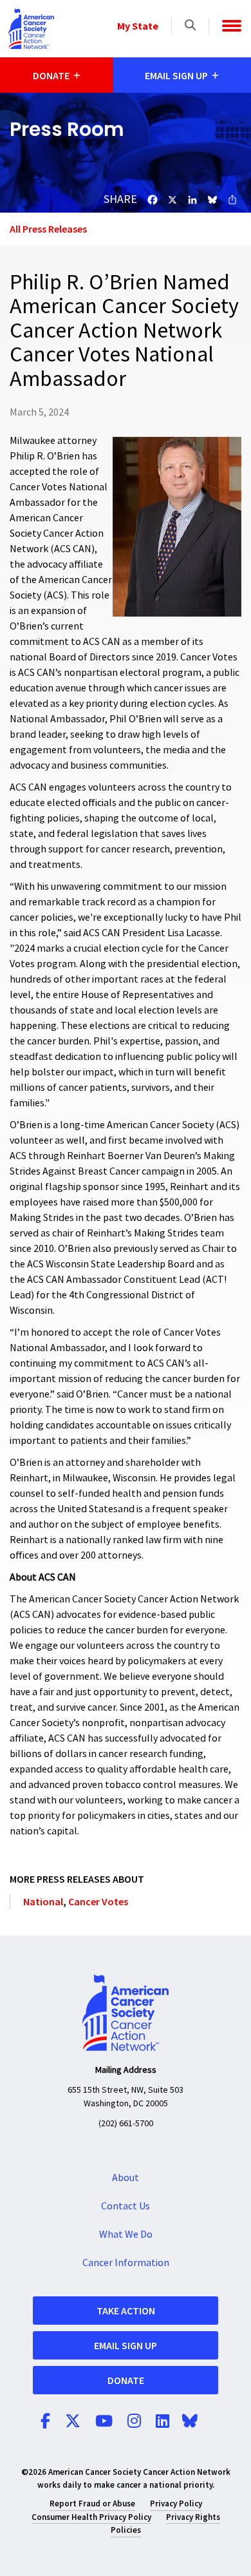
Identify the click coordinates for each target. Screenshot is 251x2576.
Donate (126, 2380)
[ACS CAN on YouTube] (104, 2422)
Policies (126, 2530)
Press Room (67, 129)
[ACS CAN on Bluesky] (190, 2422)
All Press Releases (48, 229)
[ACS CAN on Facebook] (45, 2422)
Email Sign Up (126, 2345)
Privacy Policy (176, 2504)
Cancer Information (126, 2263)
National (43, 1901)
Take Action (126, 2311)
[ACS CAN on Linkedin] (163, 2422)
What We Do (126, 2235)
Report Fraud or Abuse (92, 2504)
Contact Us (126, 2206)
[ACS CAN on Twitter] (73, 2422)
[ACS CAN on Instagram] (134, 2422)
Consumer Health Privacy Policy (91, 2517)
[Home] (32, 29)
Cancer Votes (98, 1901)
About (126, 2178)
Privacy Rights (193, 2517)
